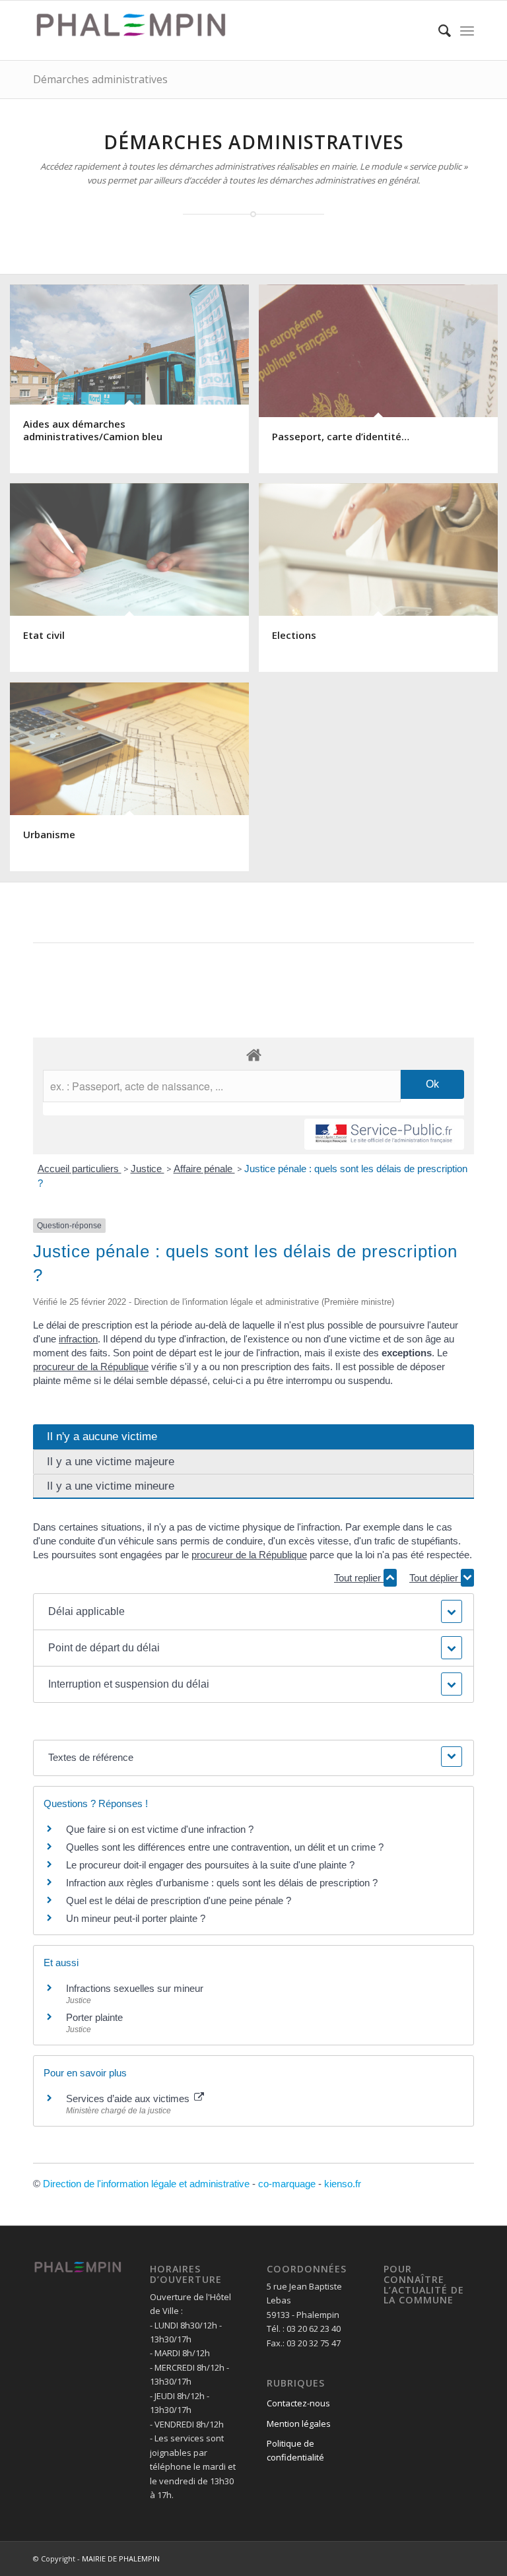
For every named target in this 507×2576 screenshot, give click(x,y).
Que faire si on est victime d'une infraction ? (160, 1829)
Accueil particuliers (80, 1169)
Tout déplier (435, 1578)
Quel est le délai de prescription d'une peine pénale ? (179, 1900)
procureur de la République (91, 1367)
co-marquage (287, 2184)
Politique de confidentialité (295, 2450)
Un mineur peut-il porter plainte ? (136, 1918)
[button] (254, 1612)
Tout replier (359, 1578)
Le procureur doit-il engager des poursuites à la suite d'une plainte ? (210, 1865)
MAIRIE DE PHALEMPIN (121, 2559)
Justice (148, 1169)
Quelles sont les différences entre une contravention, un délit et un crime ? (225, 1847)
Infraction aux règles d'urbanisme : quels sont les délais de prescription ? (222, 1883)
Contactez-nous (298, 2403)
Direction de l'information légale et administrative (146, 2184)
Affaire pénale (204, 1169)
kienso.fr (343, 2184)
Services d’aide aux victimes (129, 2098)
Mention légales (299, 2424)
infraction (78, 1339)
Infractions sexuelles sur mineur (135, 1988)
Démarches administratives (100, 79)
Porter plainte (94, 2017)
